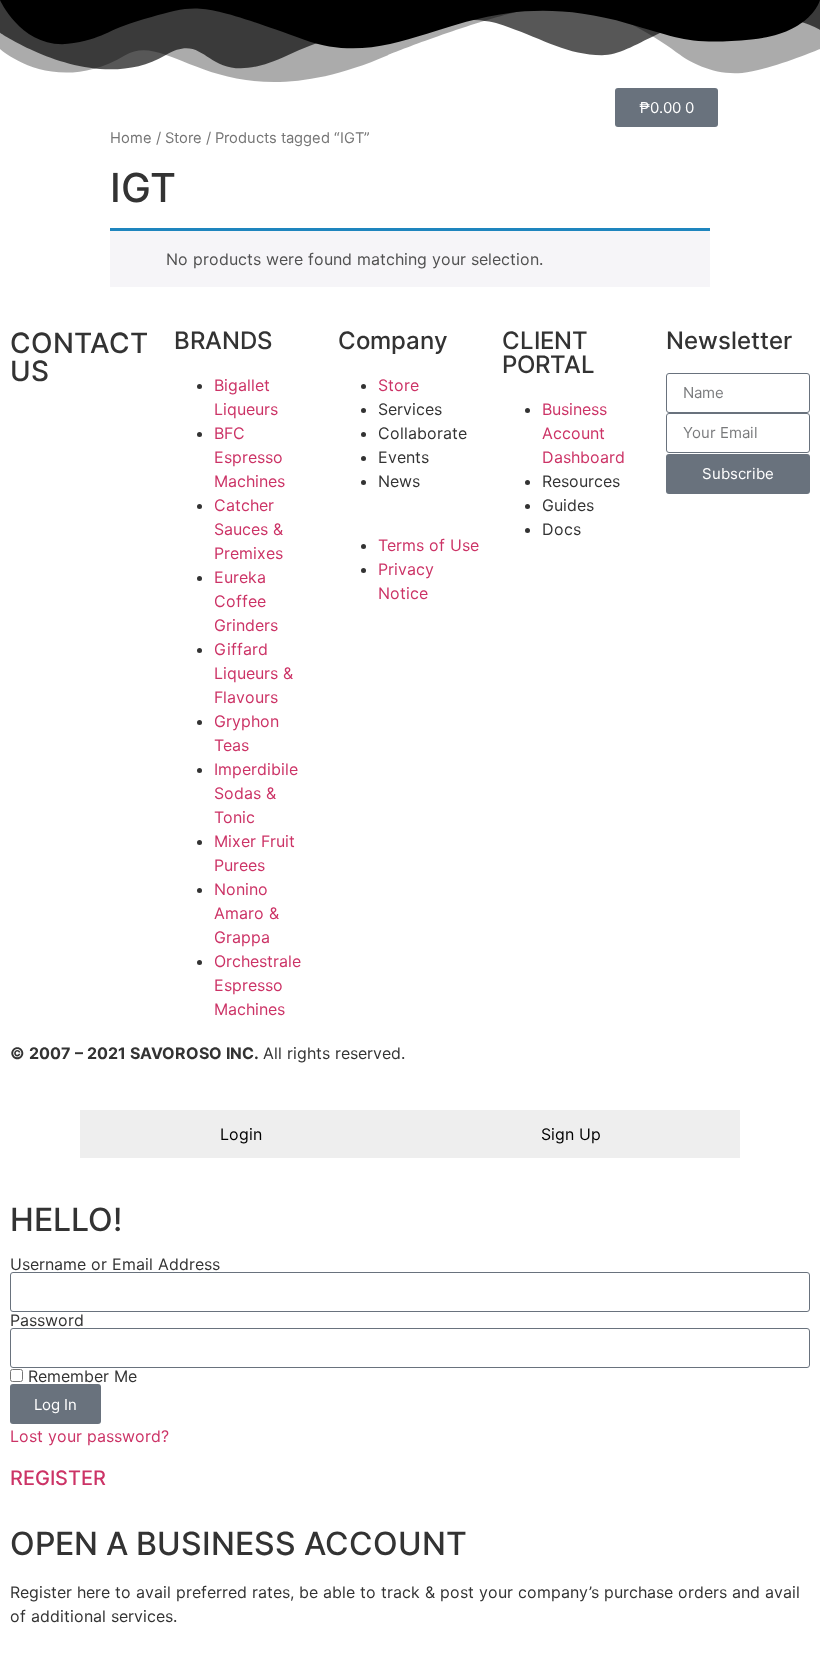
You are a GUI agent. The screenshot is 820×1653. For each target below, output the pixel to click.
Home (131, 138)
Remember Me (80, 1376)
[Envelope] (35, 542)
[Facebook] (90, 430)
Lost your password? (89, 1436)
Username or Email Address (115, 1264)
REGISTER (58, 1478)
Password (47, 1320)
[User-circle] (90, 542)
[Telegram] (90, 486)
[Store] (35, 430)
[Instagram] (35, 486)
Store (183, 138)
